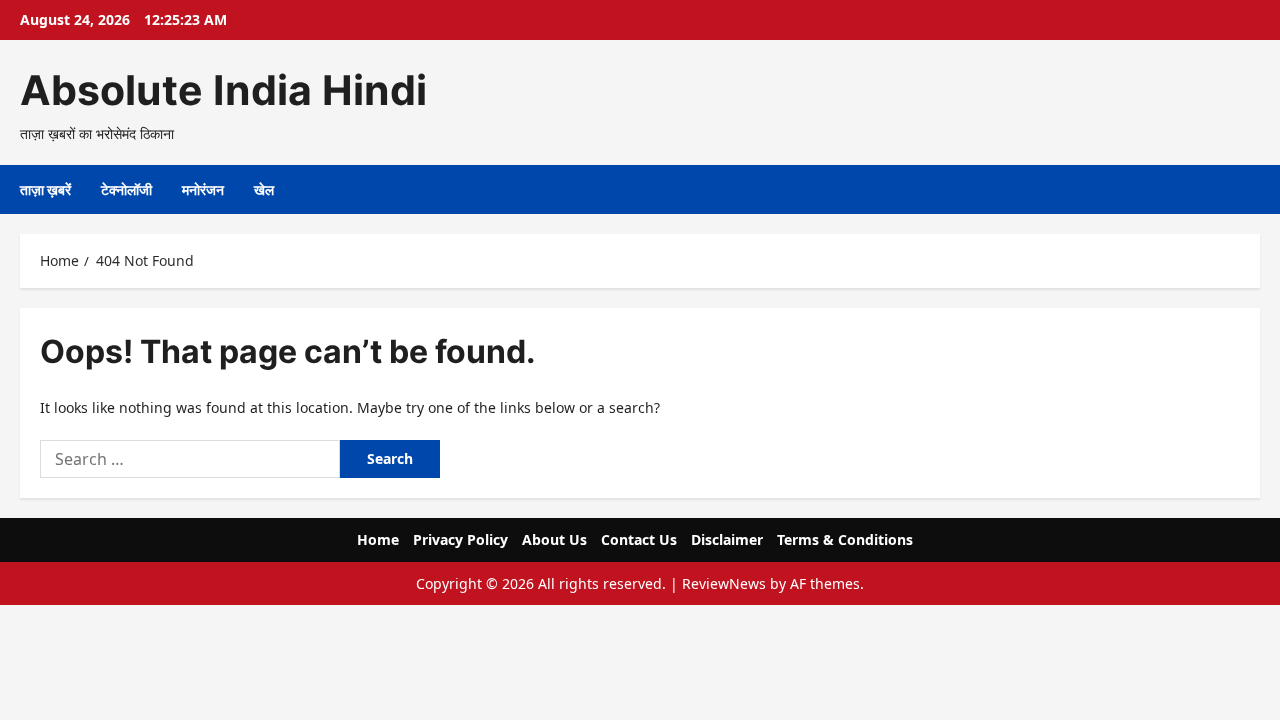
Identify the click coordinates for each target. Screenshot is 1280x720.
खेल (264, 189)
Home (378, 539)
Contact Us (639, 539)
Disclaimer (727, 539)
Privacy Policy (460, 539)
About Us (554, 539)
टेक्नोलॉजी (126, 189)
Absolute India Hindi (223, 90)
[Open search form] (1254, 189)
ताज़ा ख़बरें (45, 189)
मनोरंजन (203, 189)
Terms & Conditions (845, 539)
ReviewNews (724, 583)
